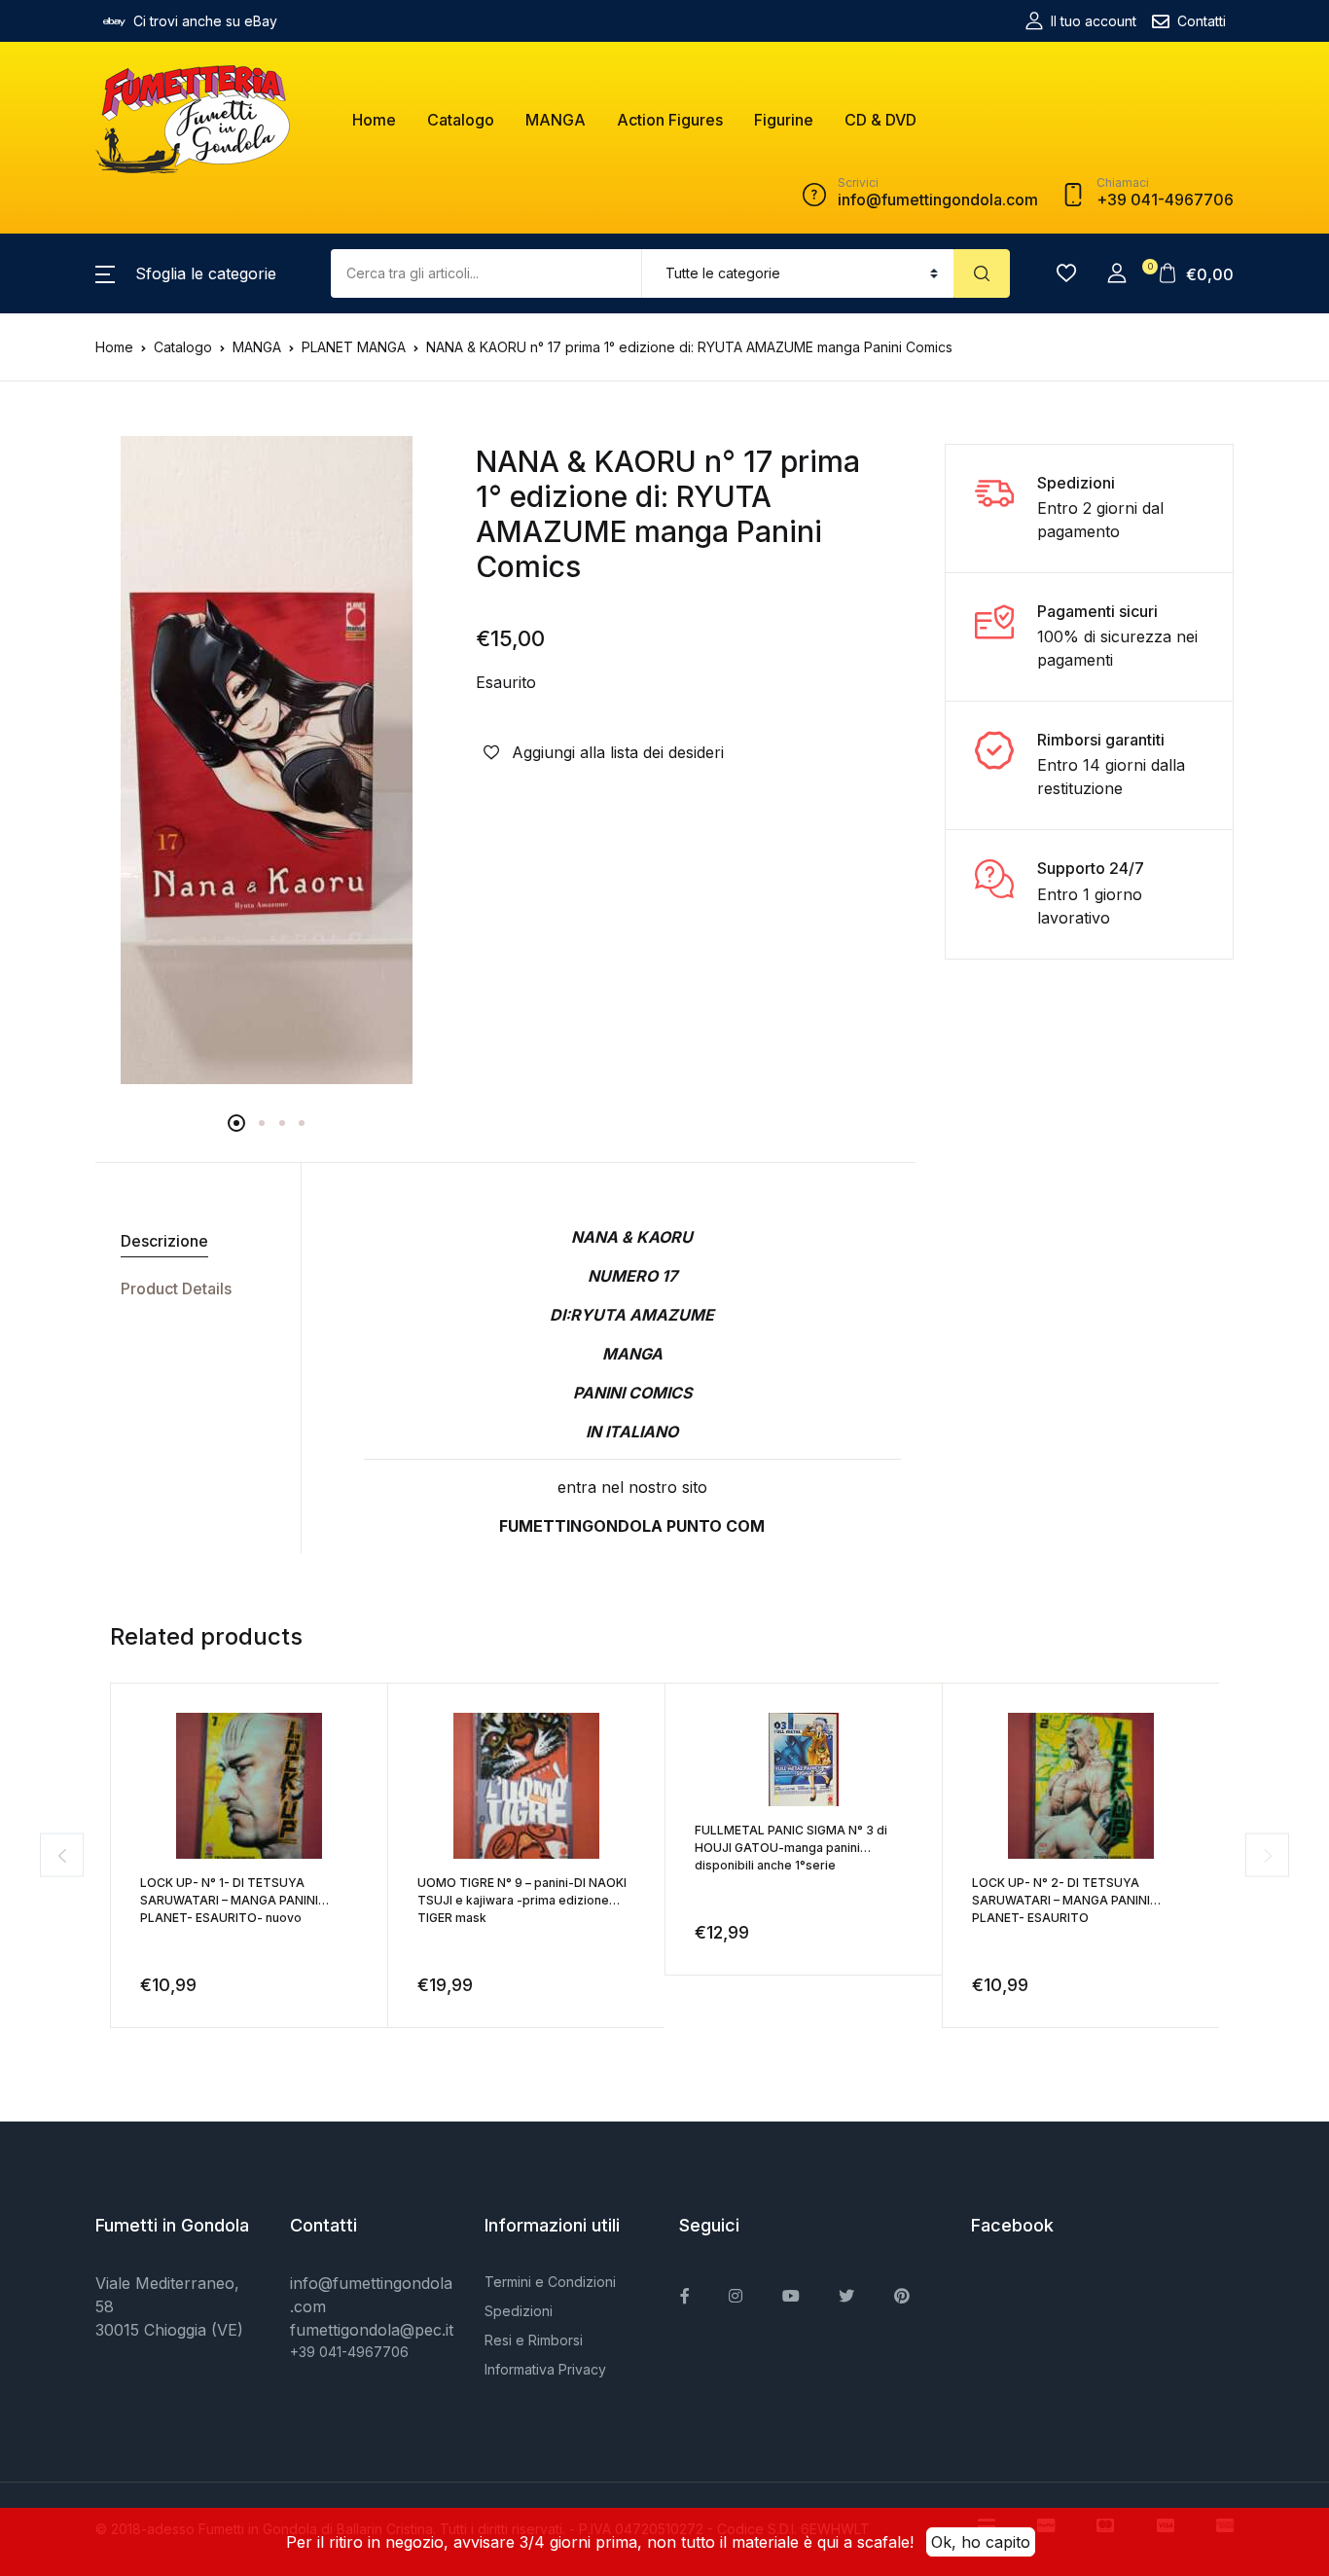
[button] (186, 273)
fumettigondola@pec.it (372, 2330)
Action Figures (670, 120)
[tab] (191, 1241)
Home (374, 120)
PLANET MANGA (354, 347)
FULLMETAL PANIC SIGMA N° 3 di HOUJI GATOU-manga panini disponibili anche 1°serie (791, 1848)
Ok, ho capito (981, 2542)
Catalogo (461, 120)
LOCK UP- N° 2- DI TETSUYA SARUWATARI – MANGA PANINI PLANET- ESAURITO (1061, 1900)
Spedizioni (519, 2311)
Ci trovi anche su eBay (205, 21)
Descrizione (164, 1241)
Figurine (784, 120)
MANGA (556, 120)
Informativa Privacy (545, 2369)
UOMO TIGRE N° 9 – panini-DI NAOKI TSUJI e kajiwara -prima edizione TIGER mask (522, 1900)
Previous (62, 1855)
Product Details (176, 1288)
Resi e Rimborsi (534, 2340)
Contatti (1202, 21)
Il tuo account (1094, 21)
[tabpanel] (267, 760)
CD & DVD (880, 120)
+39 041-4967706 (349, 2352)
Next (1267, 1855)
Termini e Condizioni (550, 2282)
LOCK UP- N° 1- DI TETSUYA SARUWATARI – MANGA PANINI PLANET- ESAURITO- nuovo (229, 1900)
